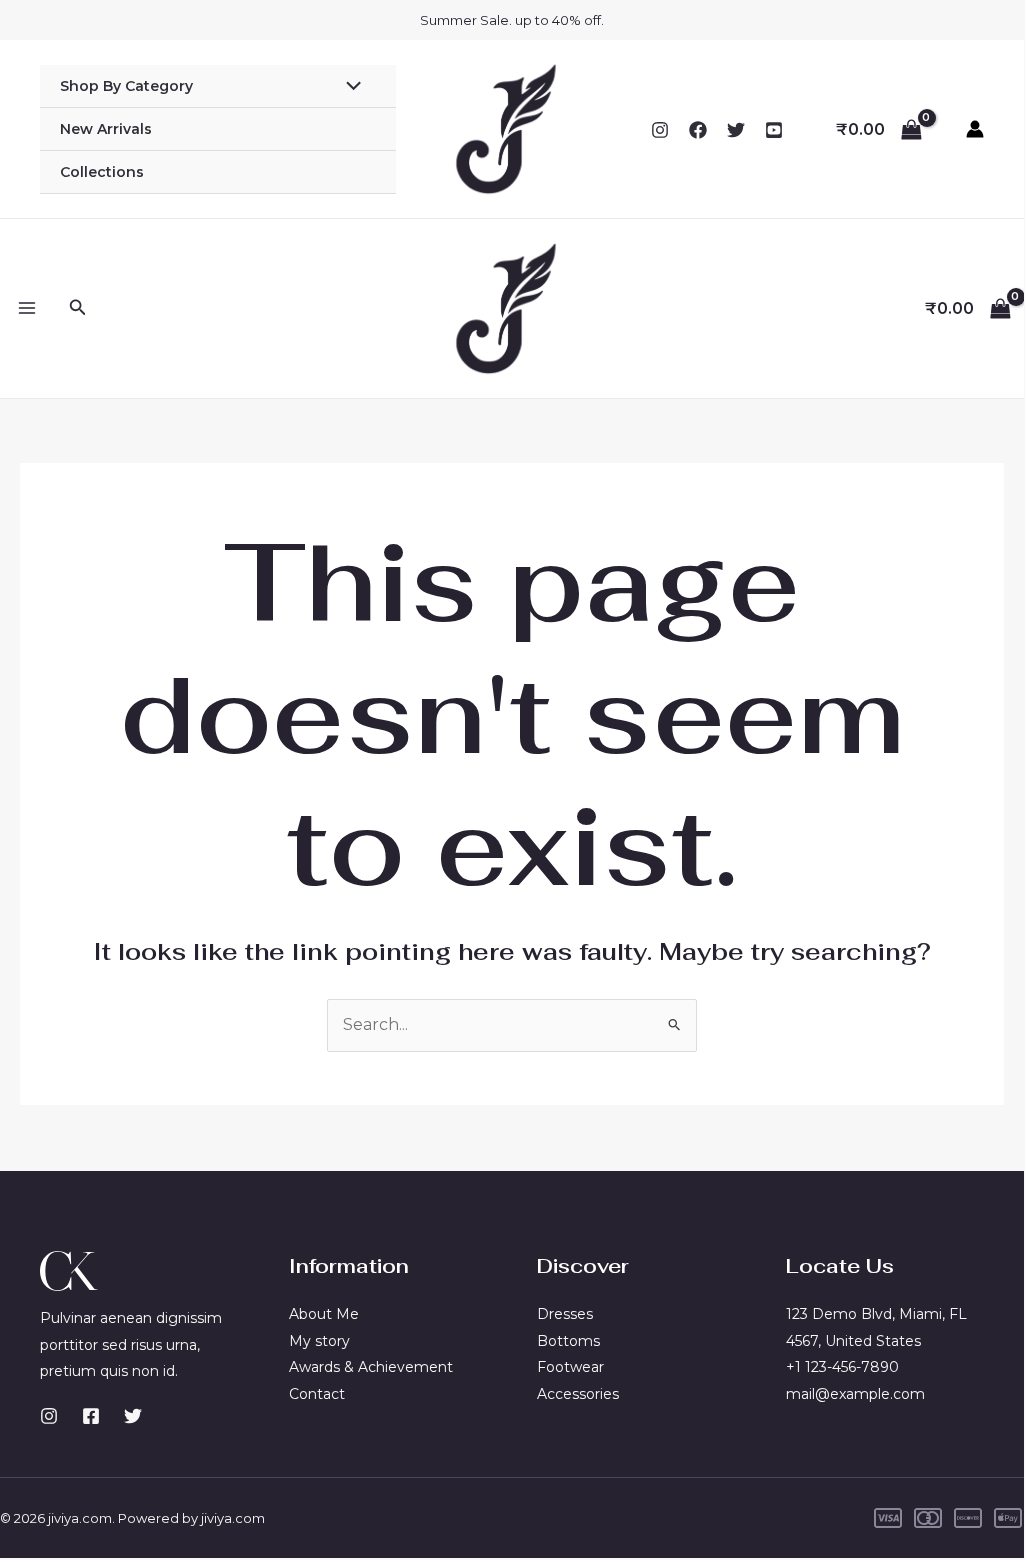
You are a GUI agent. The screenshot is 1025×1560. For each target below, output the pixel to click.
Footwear (570, 1367)
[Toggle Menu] (348, 88)
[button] (78, 308)
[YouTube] (774, 130)
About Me (324, 1314)
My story (319, 1341)
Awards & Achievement (371, 1367)
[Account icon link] (975, 129)
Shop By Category (126, 86)
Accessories (578, 1394)
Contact (317, 1394)
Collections (102, 172)
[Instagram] (660, 130)
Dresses (565, 1314)
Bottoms (568, 1341)
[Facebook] (698, 130)
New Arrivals (106, 129)
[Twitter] (736, 130)
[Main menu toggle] (27, 308)
